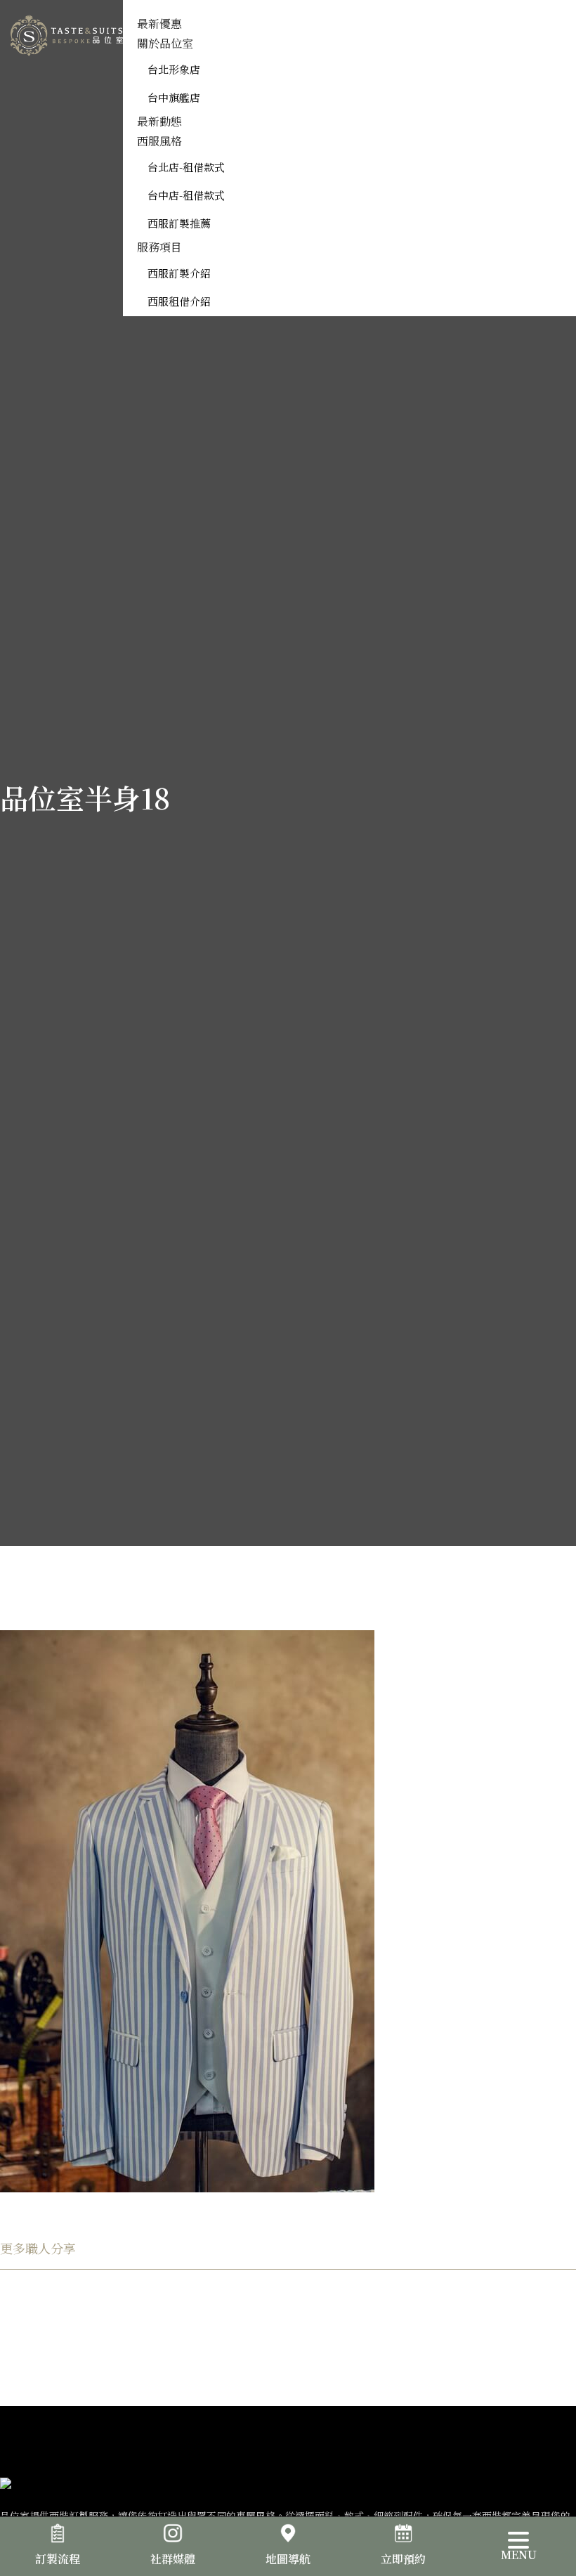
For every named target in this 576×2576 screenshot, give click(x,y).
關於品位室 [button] (165, 43)
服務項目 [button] (159, 247)
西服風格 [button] (159, 141)
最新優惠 (159, 24)
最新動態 (159, 121)
